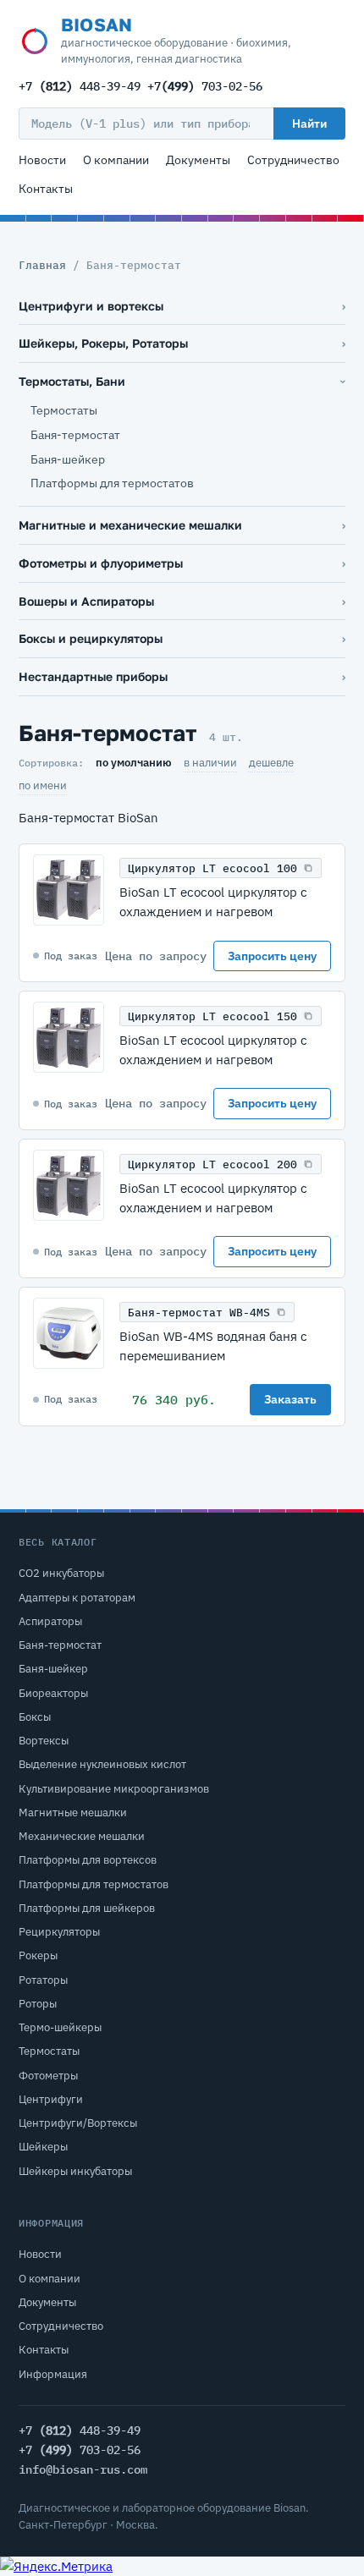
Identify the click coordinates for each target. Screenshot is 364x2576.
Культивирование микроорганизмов (114, 1789)
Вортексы (44, 1741)
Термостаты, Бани (72, 381)
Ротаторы (43, 1980)
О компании (116, 160)
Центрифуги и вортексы (91, 306)
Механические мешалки (82, 1836)
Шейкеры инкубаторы (75, 2171)
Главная (42, 265)
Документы (198, 160)
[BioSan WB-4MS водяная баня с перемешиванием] (69, 1333)
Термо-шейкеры (60, 2027)
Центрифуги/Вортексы (78, 2123)
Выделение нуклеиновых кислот (102, 1764)
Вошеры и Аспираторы (86, 601)
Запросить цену (272, 956)
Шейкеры (43, 2147)
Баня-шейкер (68, 459)
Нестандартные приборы (93, 676)
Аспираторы (50, 1621)
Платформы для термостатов (112, 483)
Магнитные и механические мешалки (130, 525)
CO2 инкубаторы (61, 1573)
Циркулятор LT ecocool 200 (212, 1164)
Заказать (290, 1399)
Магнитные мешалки (73, 1813)
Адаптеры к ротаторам (77, 1598)
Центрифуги (51, 2099)
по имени (43, 785)
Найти (309, 124)
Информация (53, 2374)
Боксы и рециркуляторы (91, 638)
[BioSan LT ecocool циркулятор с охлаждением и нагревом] (69, 890)
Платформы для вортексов (88, 1860)
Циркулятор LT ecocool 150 (212, 1016)
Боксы (35, 1717)
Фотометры (48, 2076)
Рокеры (38, 1955)
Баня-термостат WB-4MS (199, 1313)
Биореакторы (53, 1693)
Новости (42, 160)
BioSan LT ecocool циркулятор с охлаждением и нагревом (213, 901)
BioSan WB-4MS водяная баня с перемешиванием (213, 1346)
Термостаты (64, 410)
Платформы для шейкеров (87, 1908)
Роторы (38, 2004)
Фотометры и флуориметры (101, 563)
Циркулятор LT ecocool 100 (212, 868)
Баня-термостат (75, 435)
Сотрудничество (293, 160)
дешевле (271, 763)
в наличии (210, 763)
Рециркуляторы (59, 1932)
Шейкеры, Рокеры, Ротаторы (103, 343)
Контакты (46, 189)
